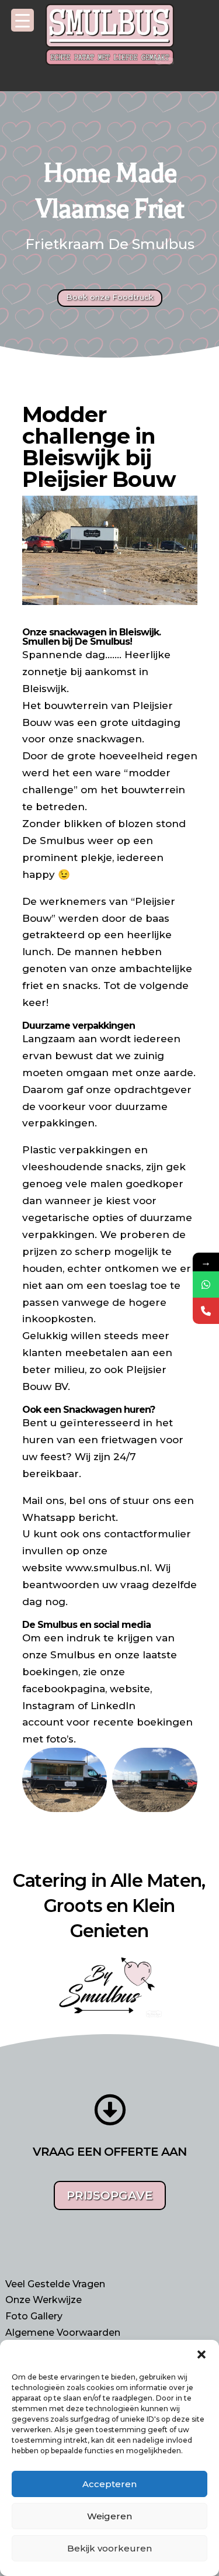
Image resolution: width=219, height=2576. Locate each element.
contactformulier (147, 1534)
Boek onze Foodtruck (110, 297)
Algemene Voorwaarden (63, 2333)
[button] (201, 2354)
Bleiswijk (44, 689)
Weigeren (109, 2516)
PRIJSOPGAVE (110, 2195)
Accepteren (109, 2484)
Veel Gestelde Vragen (55, 2284)
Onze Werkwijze (44, 2300)
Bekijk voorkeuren (109, 2548)
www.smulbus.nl (107, 1568)
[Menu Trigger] (22, 20)
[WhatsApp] (206, 1284)
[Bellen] (206, 1311)
